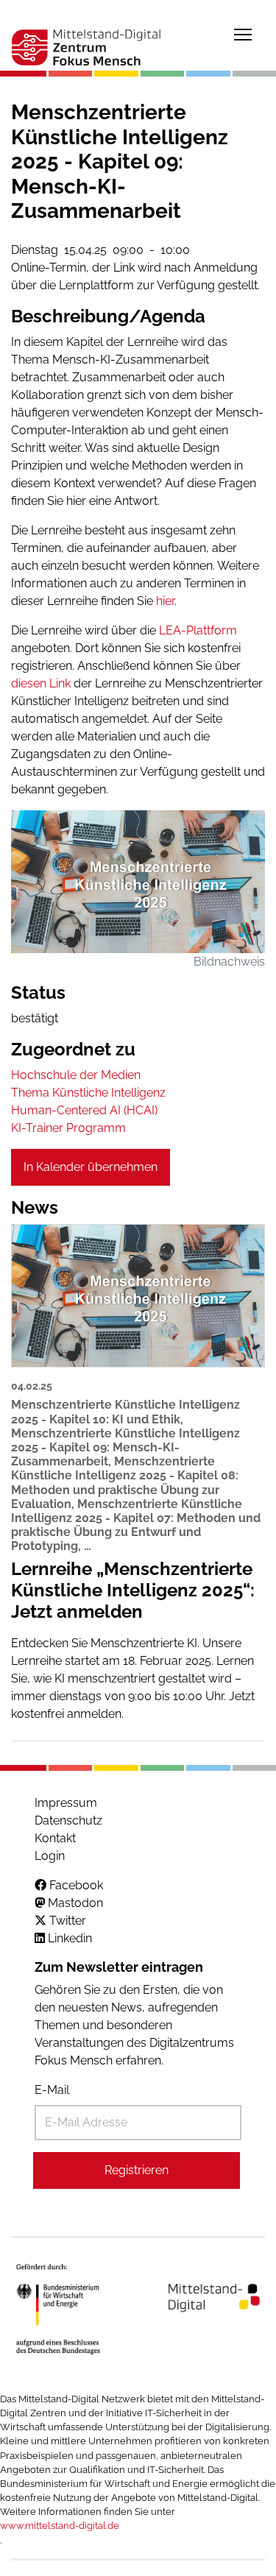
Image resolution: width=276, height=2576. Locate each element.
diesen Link (41, 683)
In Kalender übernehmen (91, 1167)
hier (165, 601)
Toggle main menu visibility (243, 34)
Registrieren (137, 2170)
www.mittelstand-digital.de (60, 2526)
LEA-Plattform (198, 630)
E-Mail (52, 2090)
